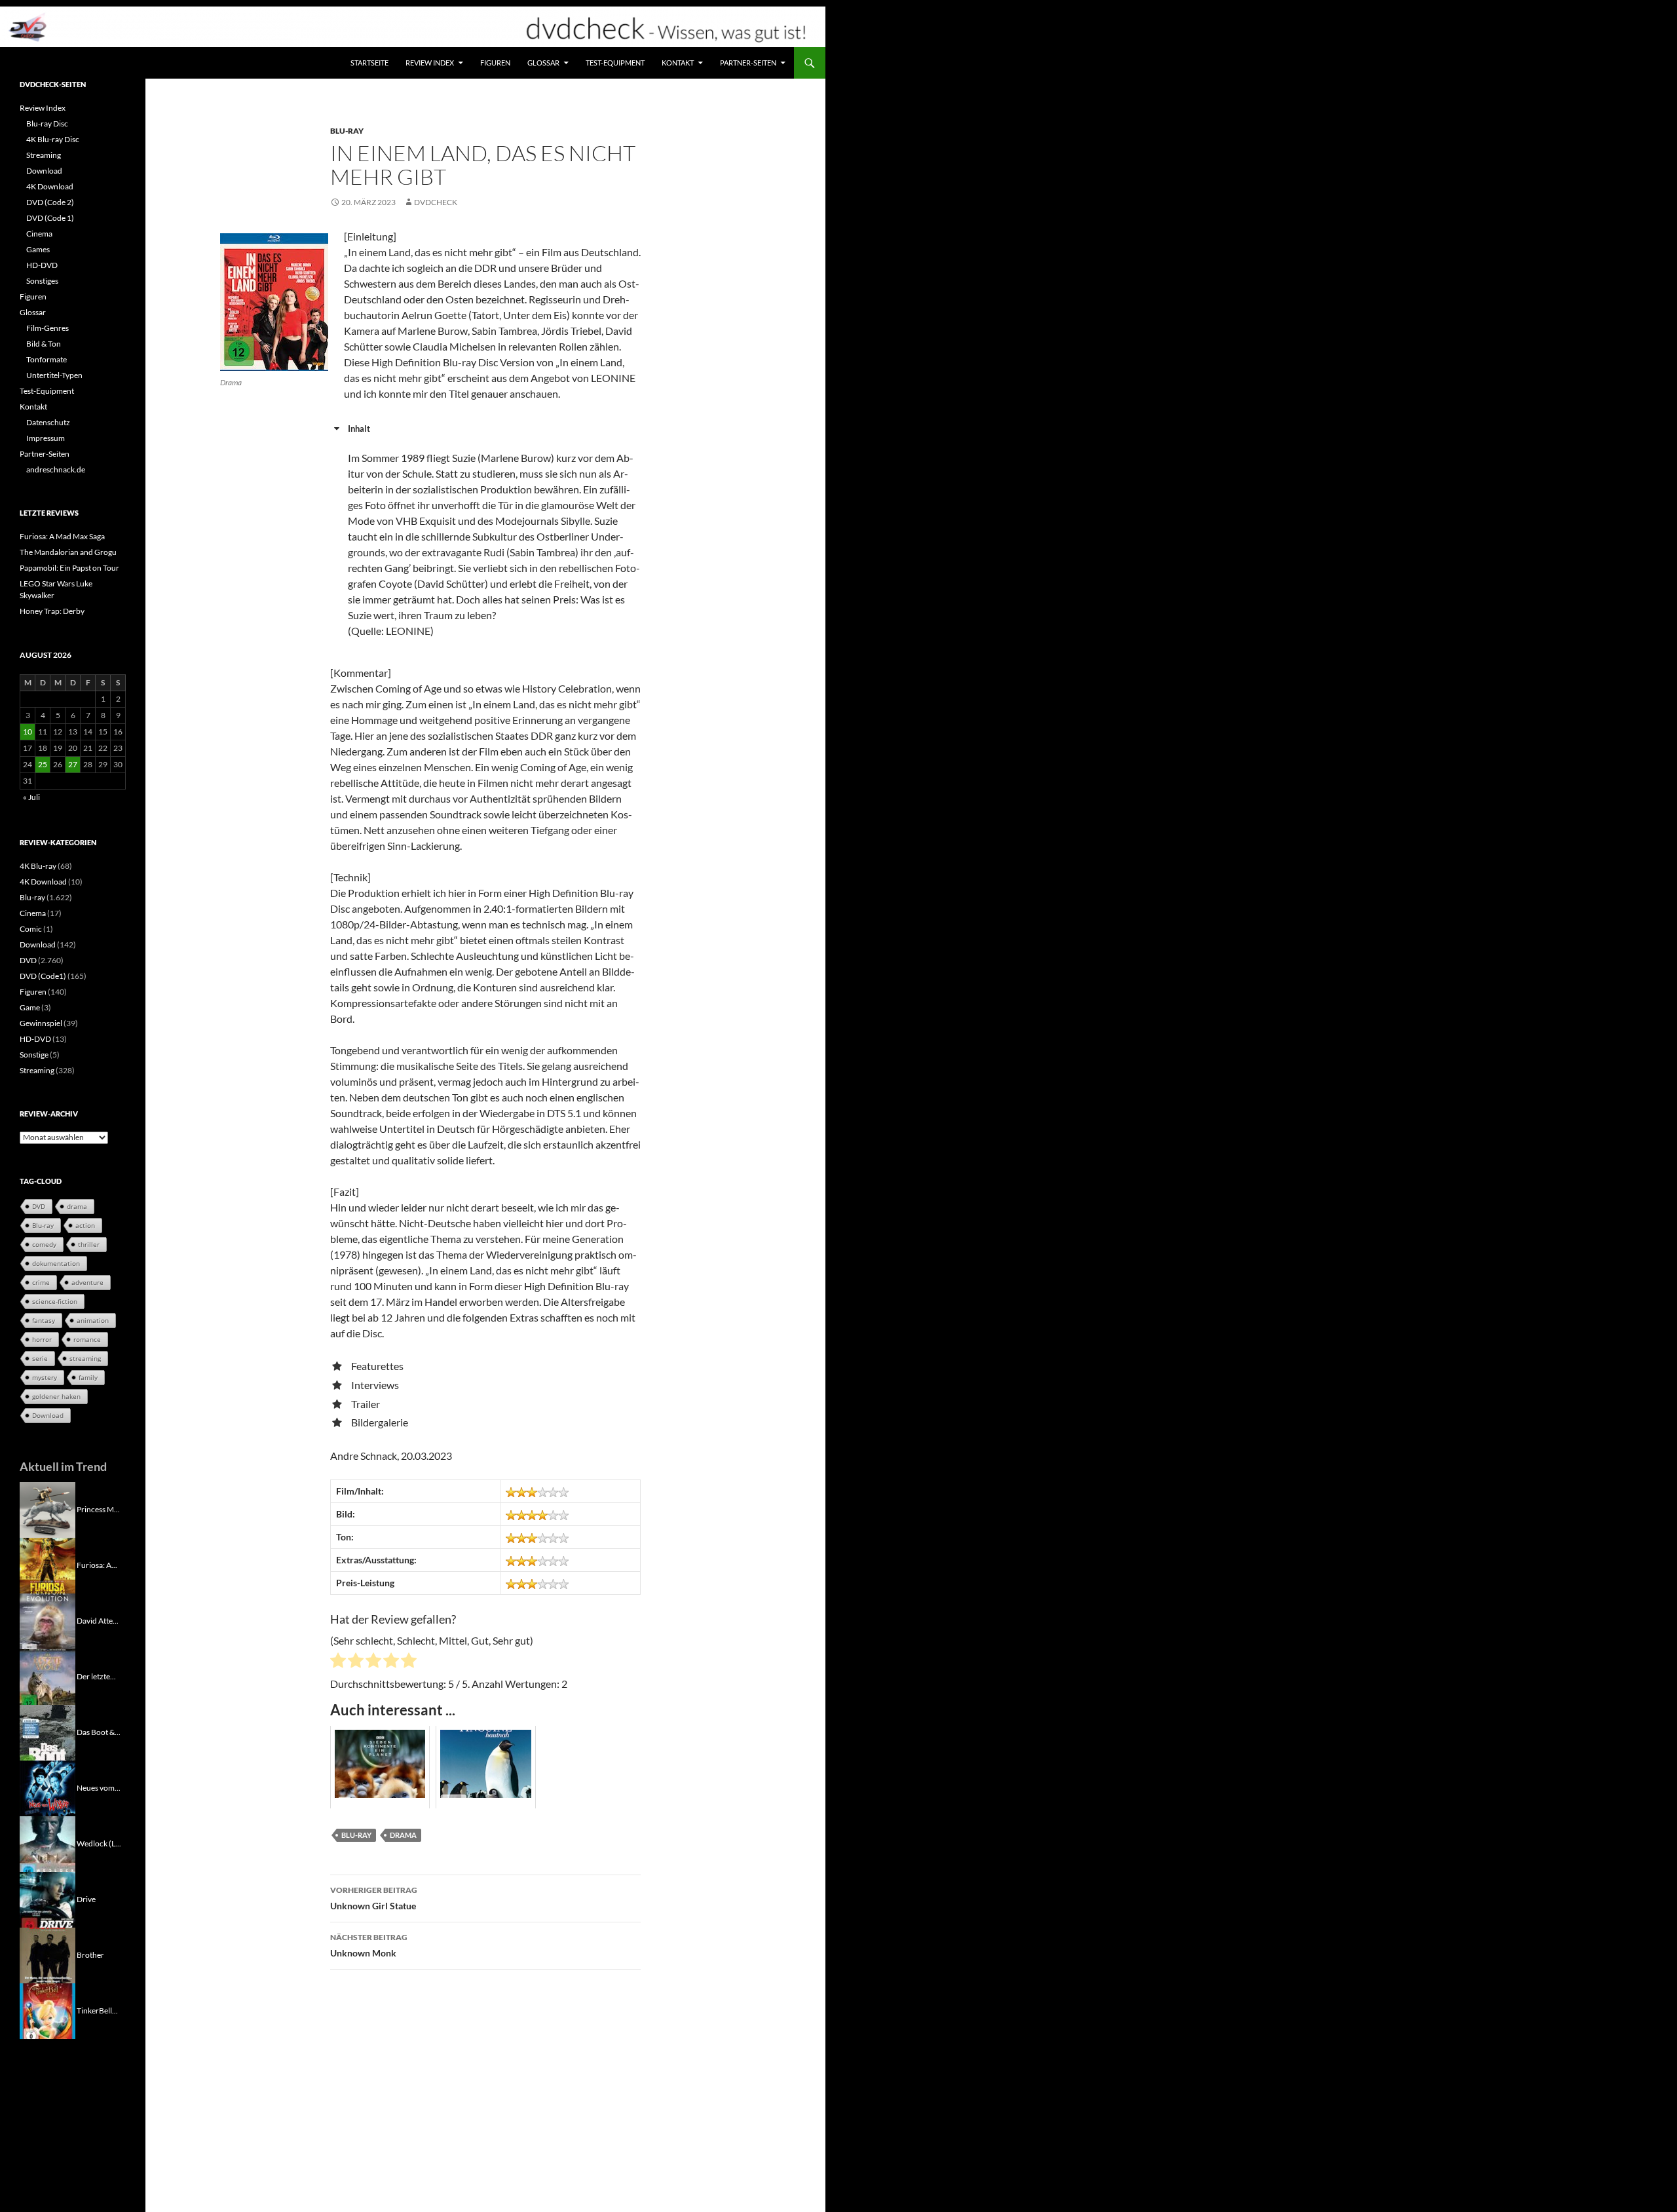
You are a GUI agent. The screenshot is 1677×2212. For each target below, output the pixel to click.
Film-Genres (47, 328)
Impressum (46, 438)
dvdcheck (436, 202)
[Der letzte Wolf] (47, 1676)
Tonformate (47, 359)
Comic (31, 929)
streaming (85, 1358)
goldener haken (56, 1396)
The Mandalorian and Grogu (68, 552)
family (88, 1377)
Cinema (39, 234)
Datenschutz (48, 422)
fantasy (44, 1320)
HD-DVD (42, 265)
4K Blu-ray (38, 866)
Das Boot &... (99, 1731)
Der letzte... (96, 1676)
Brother (90, 1954)
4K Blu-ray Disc (53, 139)
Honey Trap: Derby (52, 611)
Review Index (430, 63)
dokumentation (56, 1263)
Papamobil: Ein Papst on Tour (69, 568)
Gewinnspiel (41, 1023)
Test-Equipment (615, 63)
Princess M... (98, 1509)
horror (42, 1339)
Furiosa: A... (97, 1564)
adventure (87, 1282)
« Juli (31, 797)
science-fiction (55, 1301)
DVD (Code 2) (50, 202)
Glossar (543, 63)
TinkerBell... (97, 2010)
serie (40, 1358)
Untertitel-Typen (54, 375)
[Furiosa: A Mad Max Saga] (47, 1564)
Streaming (44, 155)
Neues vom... (99, 1787)
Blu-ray (347, 131)
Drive (86, 1898)
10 (28, 732)
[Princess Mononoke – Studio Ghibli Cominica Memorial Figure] (47, 1509)
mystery (45, 1377)
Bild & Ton (44, 344)
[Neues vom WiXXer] (47, 1787)
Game (30, 1007)
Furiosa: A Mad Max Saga (62, 536)
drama (403, 1835)
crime (41, 1282)
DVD (28, 960)
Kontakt (678, 63)
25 (43, 764)
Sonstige (34, 1055)
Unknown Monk (369, 1945)
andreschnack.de (56, 469)
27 (73, 764)
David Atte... (98, 1620)
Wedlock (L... (99, 1843)
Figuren (495, 63)
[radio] (338, 1662)
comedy (44, 1244)
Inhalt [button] (359, 429)
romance (87, 1339)
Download (44, 171)
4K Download (50, 186)
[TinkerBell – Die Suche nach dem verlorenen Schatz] (47, 2010)
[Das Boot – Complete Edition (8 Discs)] (47, 1731)
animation (93, 1320)
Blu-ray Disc (47, 124)
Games (38, 249)
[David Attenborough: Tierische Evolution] (47, 1620)
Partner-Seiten (748, 63)
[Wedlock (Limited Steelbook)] (47, 1843)
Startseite (369, 63)
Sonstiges (42, 281)
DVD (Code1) (43, 976)
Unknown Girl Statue (374, 1898)
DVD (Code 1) (50, 218)
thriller (89, 1244)
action (85, 1225)
